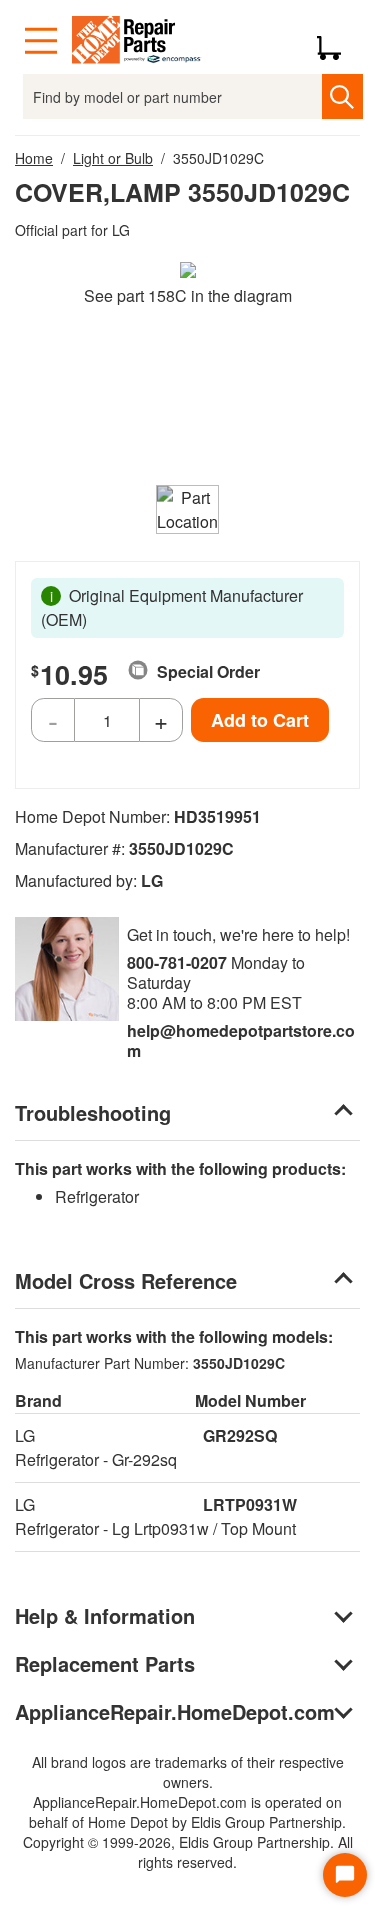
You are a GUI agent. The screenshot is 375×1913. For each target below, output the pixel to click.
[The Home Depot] (137, 41)
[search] (342, 96)
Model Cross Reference (126, 1280)
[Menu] (41, 41)
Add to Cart (260, 720)
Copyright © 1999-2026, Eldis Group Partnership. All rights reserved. (188, 1852)
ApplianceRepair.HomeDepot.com (175, 1711)
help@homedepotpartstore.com (241, 1040)
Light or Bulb (113, 158)
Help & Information (105, 1615)
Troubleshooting (93, 1112)
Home (34, 158)
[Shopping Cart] (336, 41)
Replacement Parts (105, 1663)
